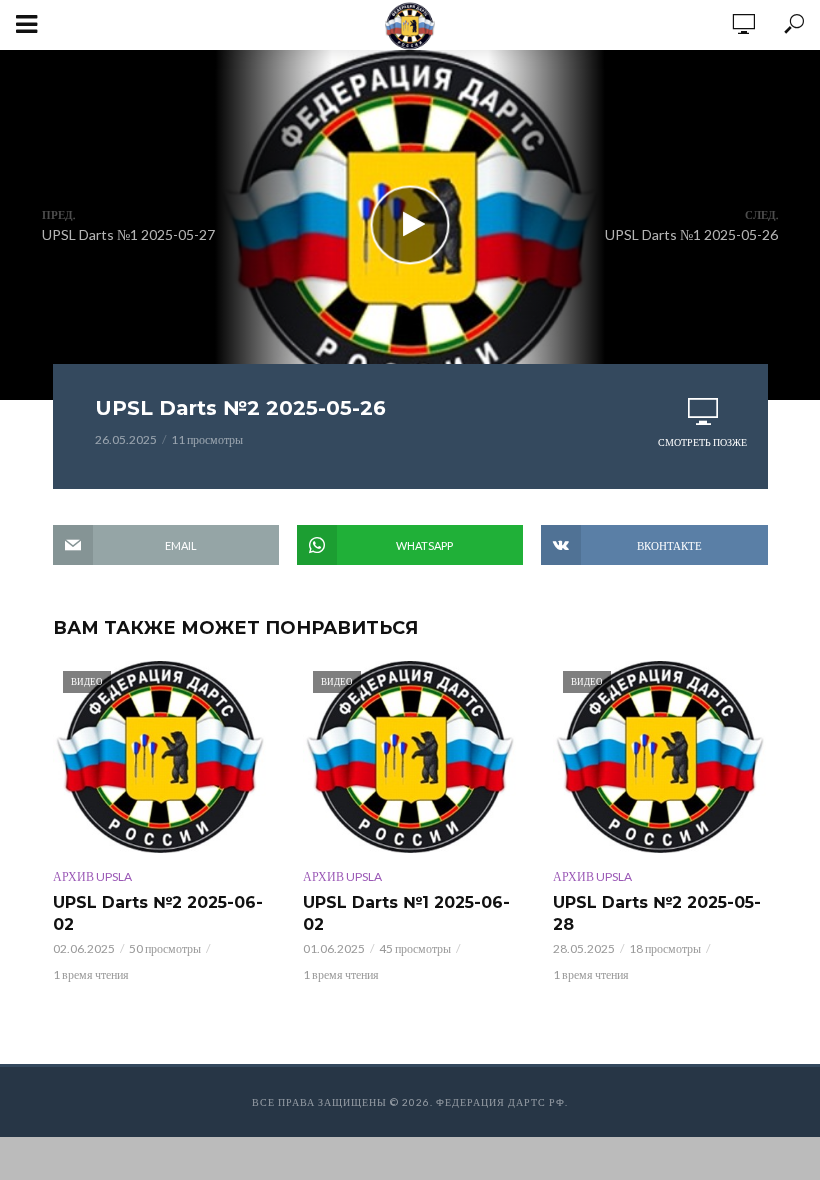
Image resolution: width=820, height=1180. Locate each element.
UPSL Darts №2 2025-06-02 (158, 913)
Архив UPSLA (92, 876)
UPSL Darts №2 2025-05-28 (657, 913)
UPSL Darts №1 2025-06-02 (406, 913)
